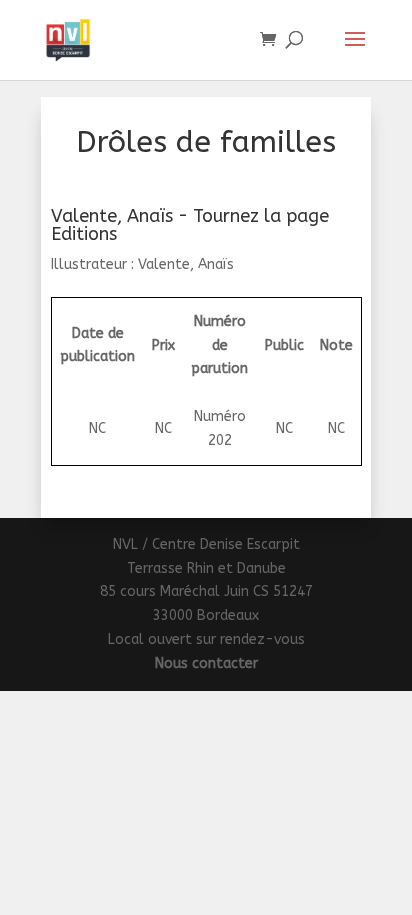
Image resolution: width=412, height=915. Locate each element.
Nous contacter (206, 663)
